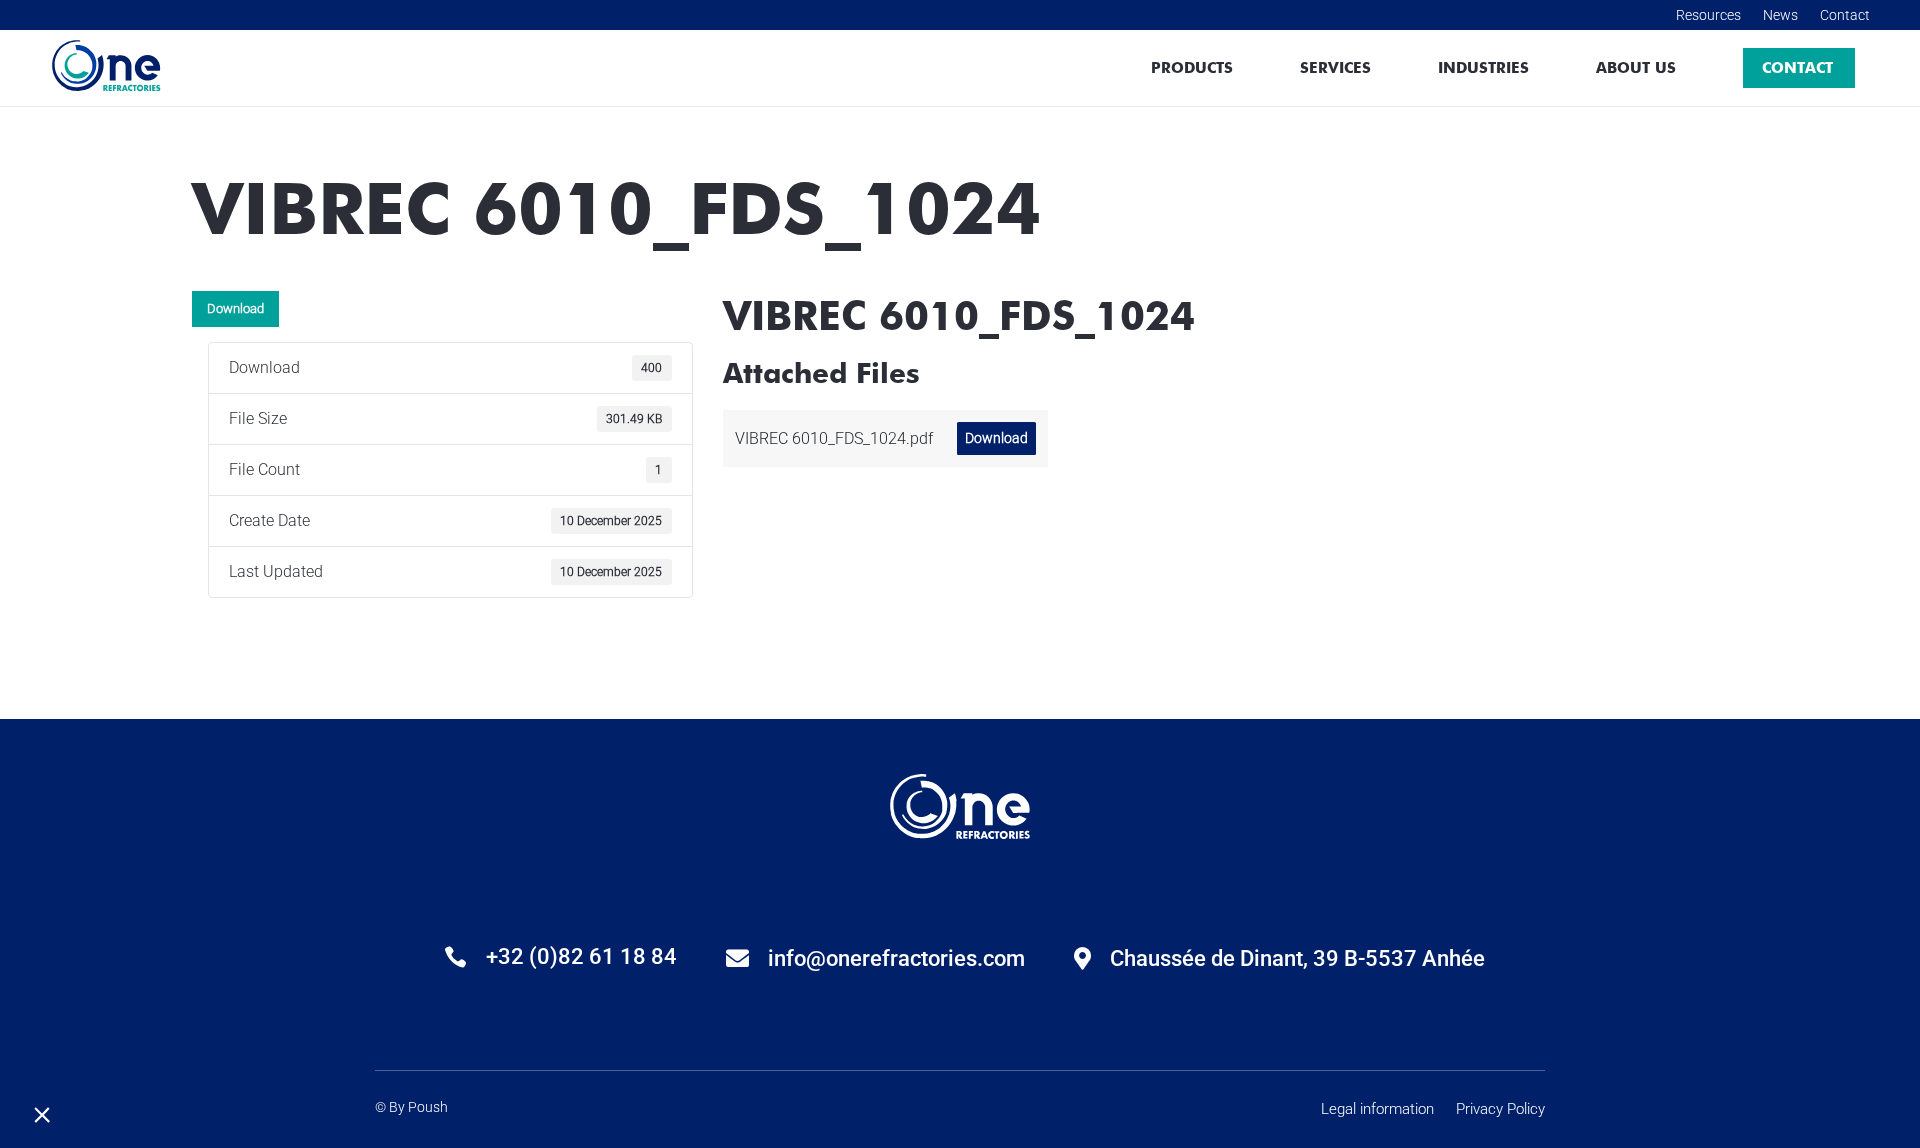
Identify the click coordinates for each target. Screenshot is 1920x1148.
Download (235, 308)
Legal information (1377, 1110)
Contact (1845, 14)
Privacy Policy (1500, 1110)
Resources (1708, 14)
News (1780, 14)
